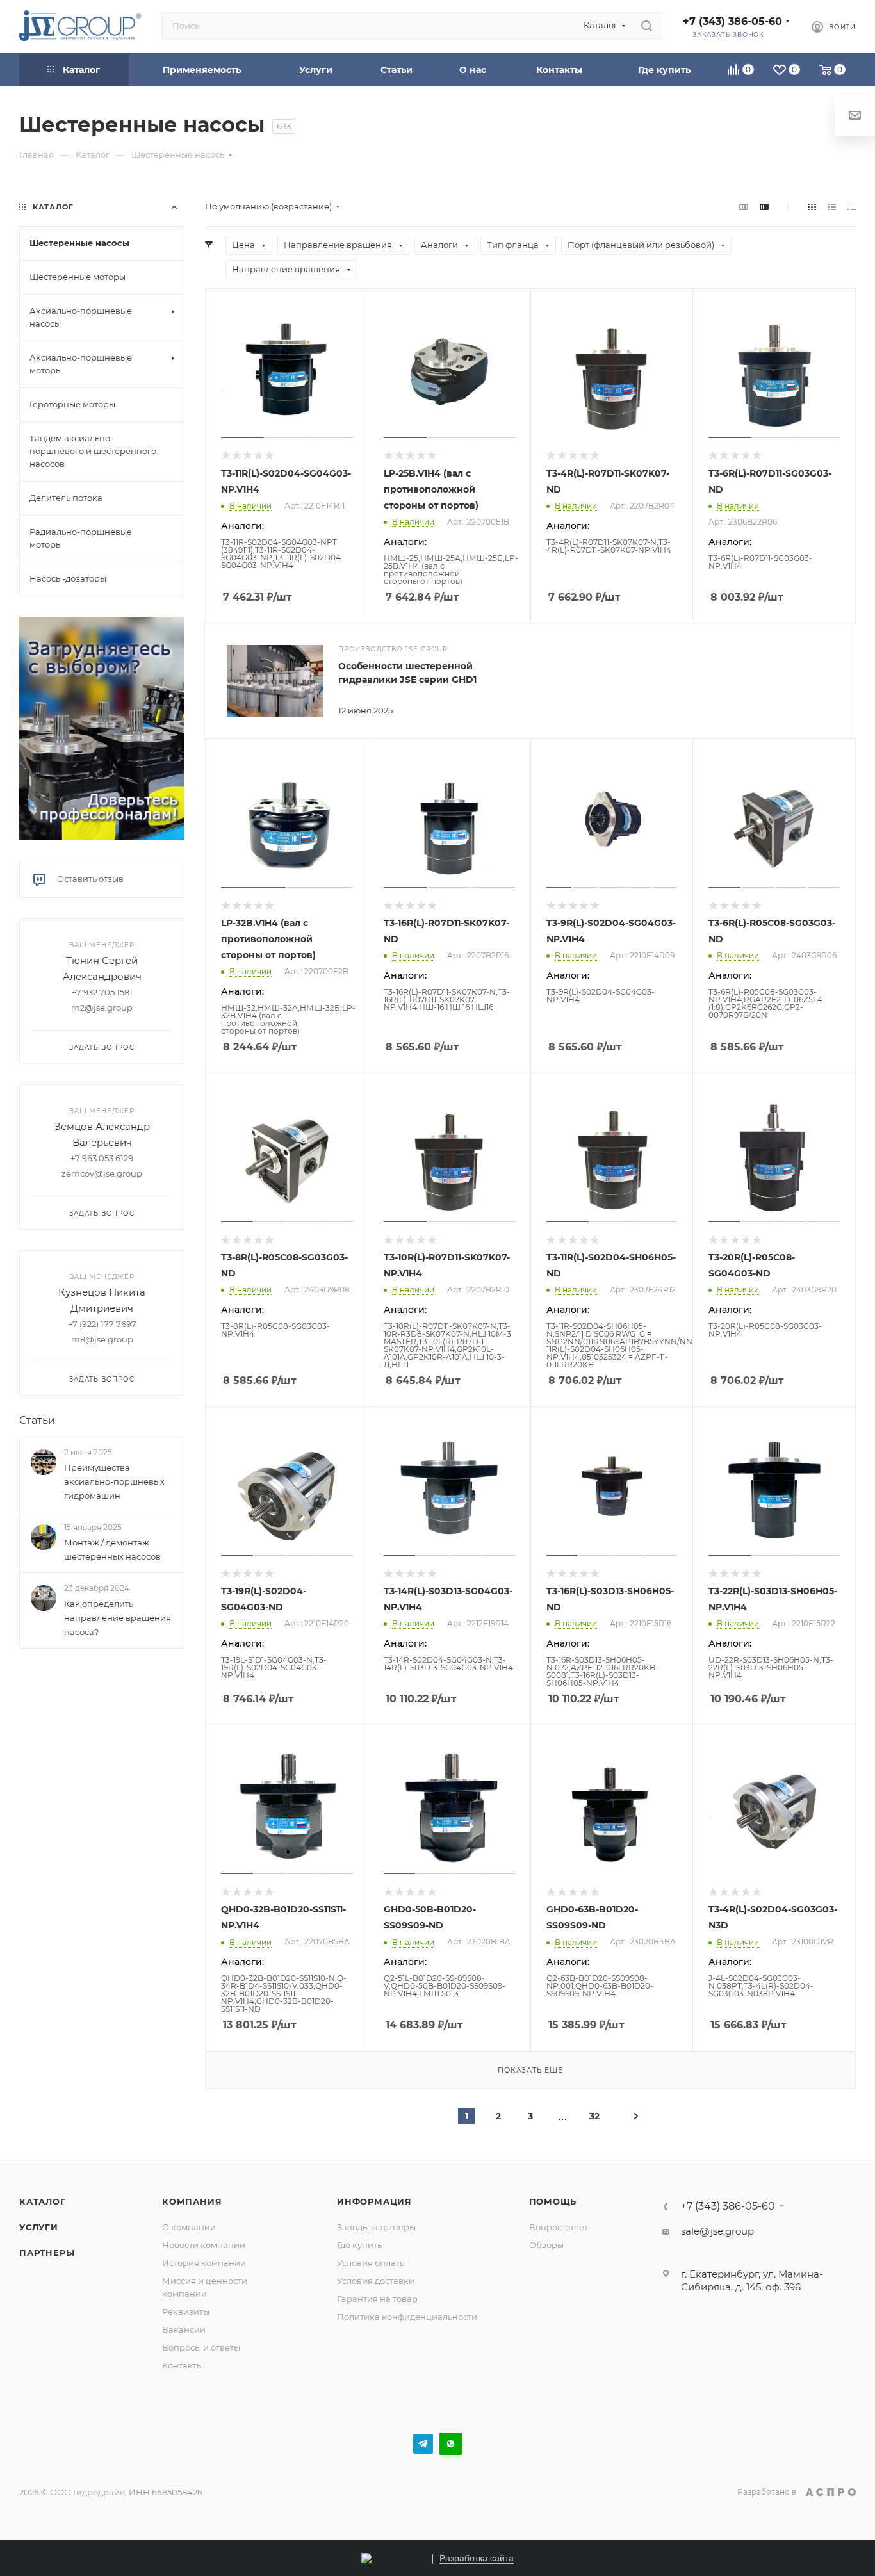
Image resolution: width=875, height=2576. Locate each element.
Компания (192, 2201)
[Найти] (647, 26)
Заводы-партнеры (376, 2227)
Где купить (359, 2245)
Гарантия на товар (377, 2299)
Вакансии (184, 2329)
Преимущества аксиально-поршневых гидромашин (114, 1481)
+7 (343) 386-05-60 (732, 21)
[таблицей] (852, 207)
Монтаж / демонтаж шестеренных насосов (112, 1549)
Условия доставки (376, 2281)
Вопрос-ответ (559, 2227)
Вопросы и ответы (201, 2347)
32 (594, 2116)
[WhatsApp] (451, 2444)
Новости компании (204, 2245)
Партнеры (47, 2253)
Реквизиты (186, 2311)
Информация (374, 2201)
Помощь (553, 2201)
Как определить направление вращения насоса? (118, 1618)
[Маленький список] (744, 207)
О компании (189, 2227)
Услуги (39, 2227)
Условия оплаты (372, 2263)
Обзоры (546, 2245)
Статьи (37, 1420)
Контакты (183, 2365)
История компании (204, 2263)
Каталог (43, 2201)
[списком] (832, 207)
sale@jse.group (717, 2231)
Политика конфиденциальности (407, 2317)
